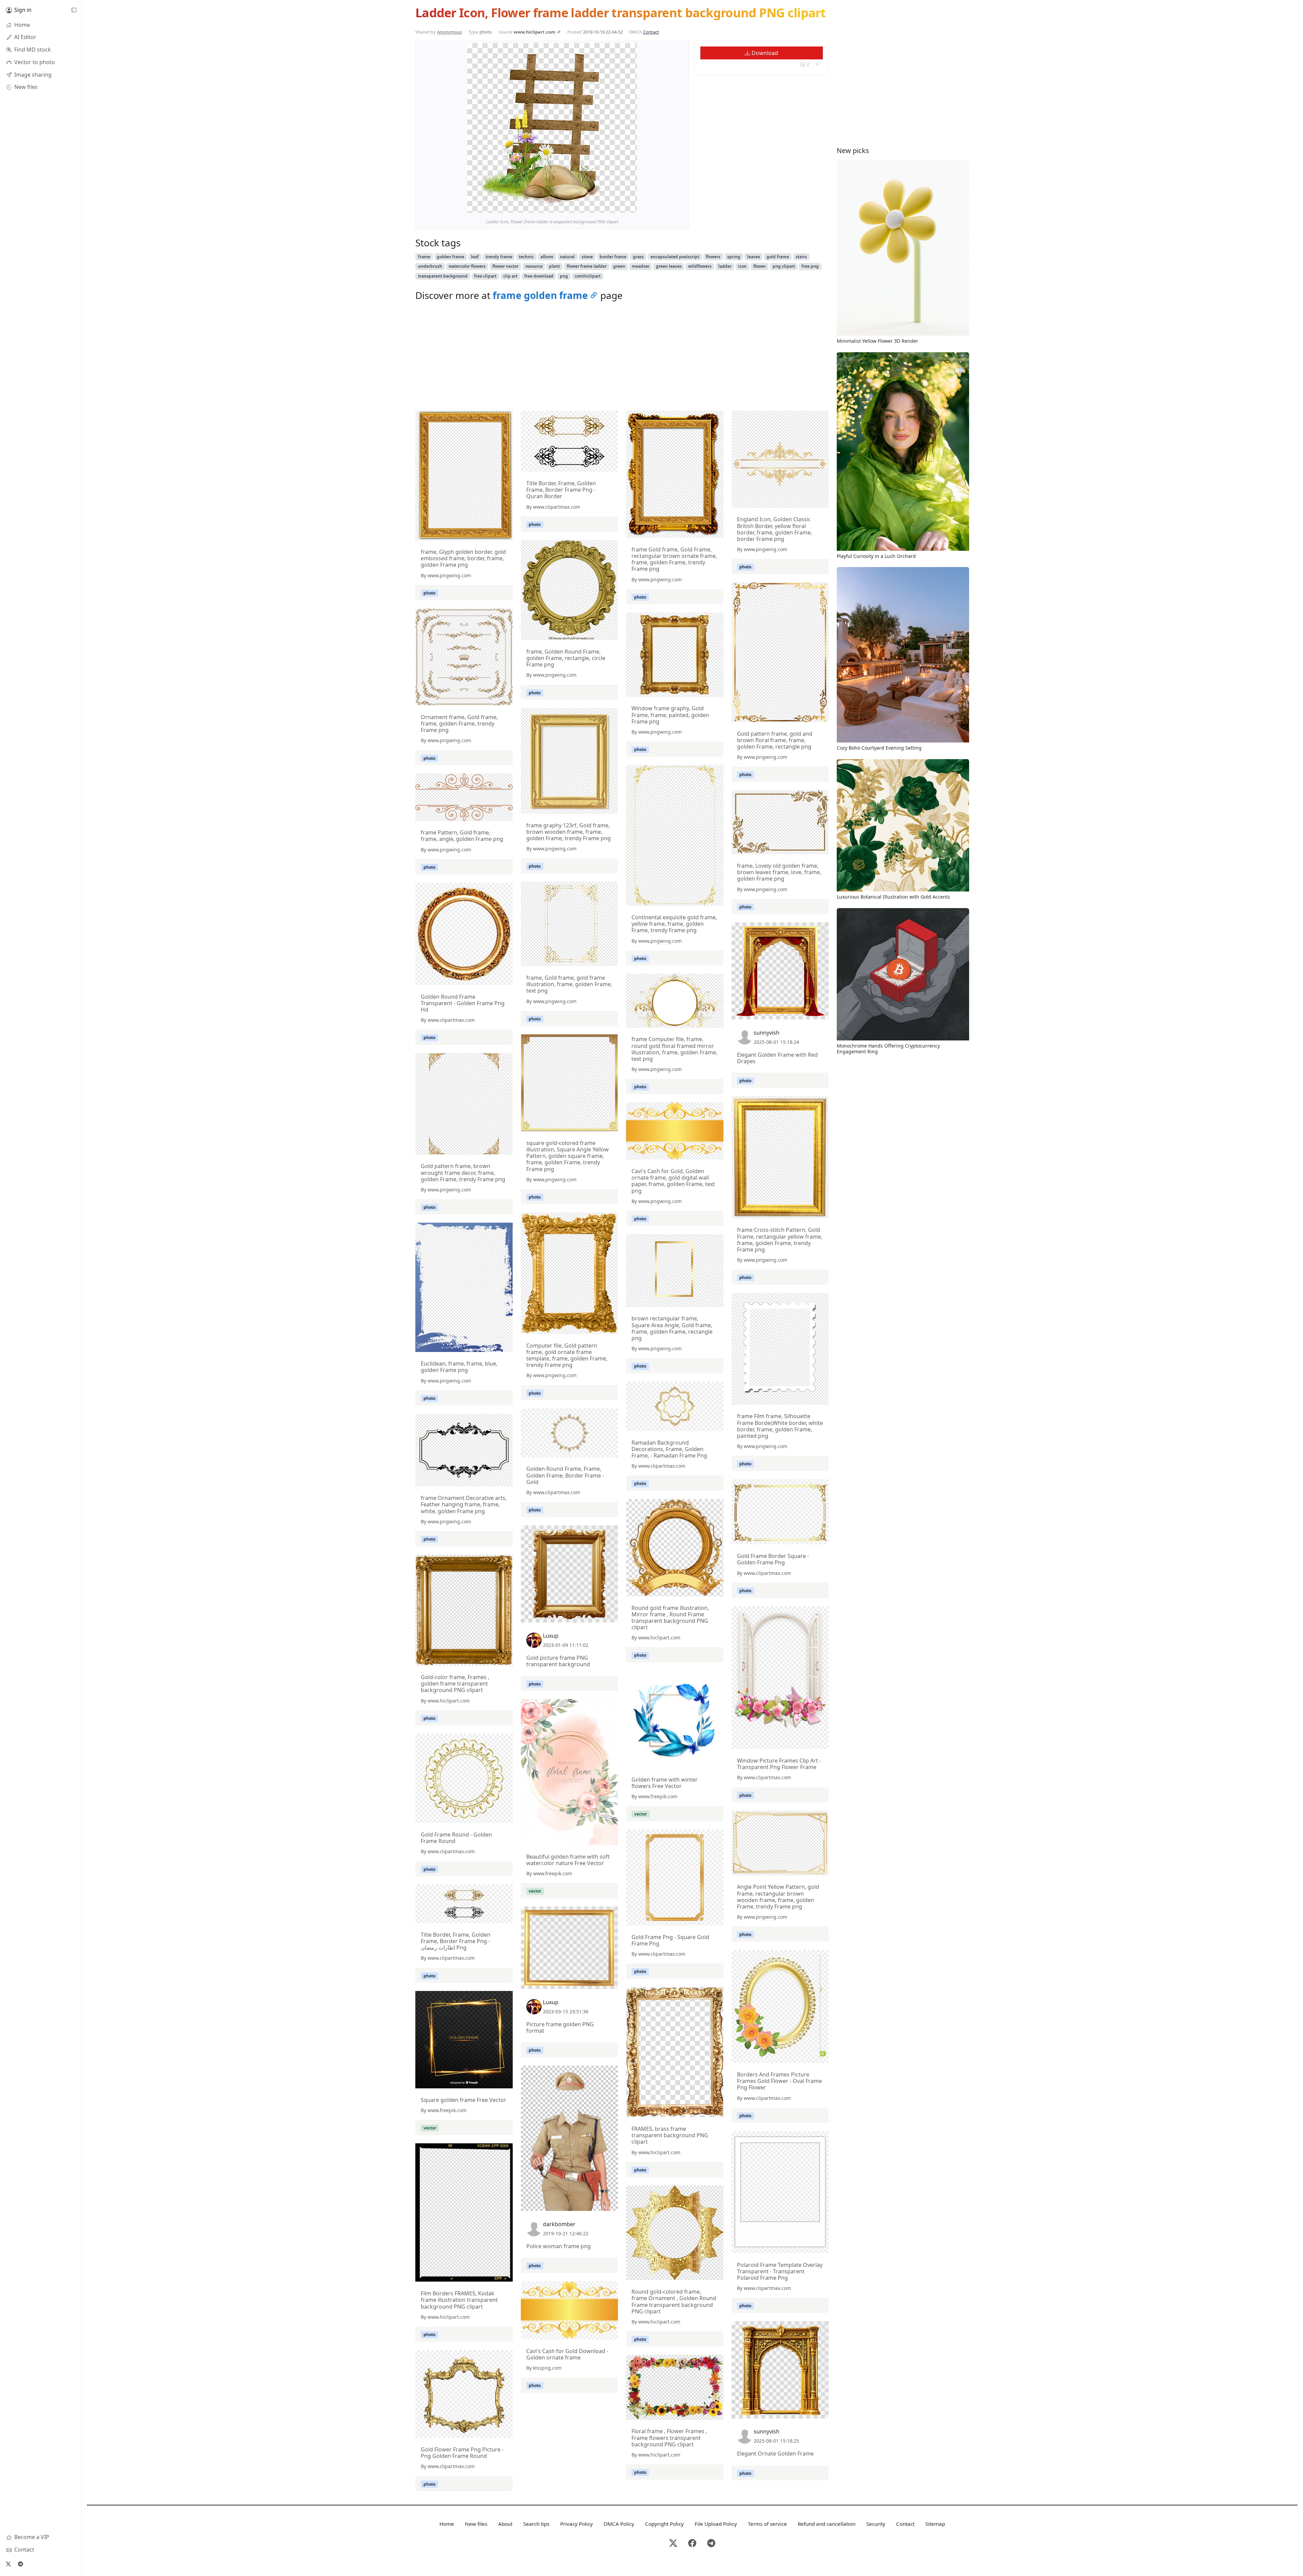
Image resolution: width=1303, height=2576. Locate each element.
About (505, 2524)
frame (424, 257)
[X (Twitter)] (8, 2564)
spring (734, 257)
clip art (510, 276)
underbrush (430, 266)
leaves (754, 257)
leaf (475, 257)
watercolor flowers (467, 266)
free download (539, 276)
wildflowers (700, 266)
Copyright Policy (664, 2524)
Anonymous (449, 32)
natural (567, 257)
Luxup (551, 1636)
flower (760, 266)
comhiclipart (588, 276)
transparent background (443, 276)
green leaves (669, 266)
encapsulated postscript (675, 257)
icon (742, 266)
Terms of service (767, 2524)
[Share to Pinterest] (630, 206)
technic (526, 257)
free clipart (485, 276)
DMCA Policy (619, 2524)
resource (534, 266)
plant (554, 266)
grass (638, 257)
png (564, 276)
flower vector (505, 266)
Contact (651, 32)
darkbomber (559, 2224)
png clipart (784, 266)
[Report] (818, 64)
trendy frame (499, 257)
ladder (725, 266)
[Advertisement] (622, 358)
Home (447, 2524)
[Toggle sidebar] (74, 10)
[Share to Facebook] (618, 206)
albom (547, 257)
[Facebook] (692, 2544)
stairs (801, 257)
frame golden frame (540, 295)
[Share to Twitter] (606, 206)
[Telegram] (20, 2564)
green (619, 266)
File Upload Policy (716, 2524)
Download (764, 53)
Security (876, 2524)
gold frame (778, 257)
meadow (640, 266)
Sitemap (935, 2524)
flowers (713, 257)
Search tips (536, 2524)
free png (810, 266)
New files (476, 2524)
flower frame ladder (587, 266)
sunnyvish (767, 1033)
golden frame (450, 257)
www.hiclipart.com (535, 32)
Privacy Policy (577, 2524)
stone (587, 257)
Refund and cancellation (827, 2524)
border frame (613, 257)
